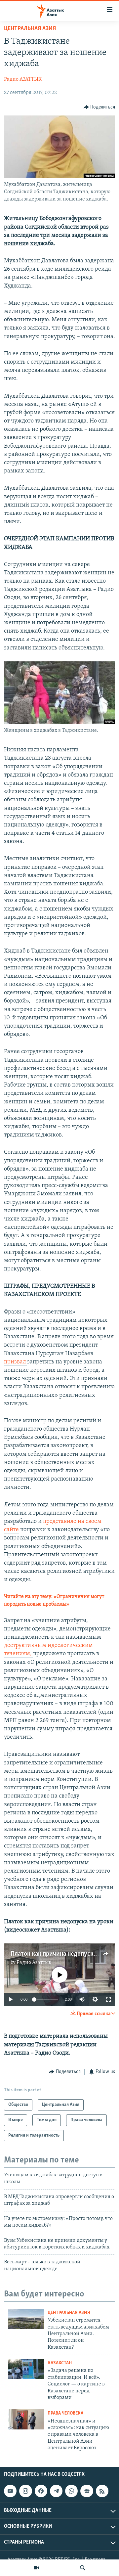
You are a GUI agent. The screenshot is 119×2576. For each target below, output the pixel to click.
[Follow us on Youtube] (10, 2491)
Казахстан (60, 2363)
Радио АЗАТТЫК (23, 79)
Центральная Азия (30, 29)
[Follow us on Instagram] (25, 2491)
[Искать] (83, 2568)
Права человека (65, 2413)
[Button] (99, 107)
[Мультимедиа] (36, 2568)
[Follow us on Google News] (87, 2491)
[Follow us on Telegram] (56, 2491)
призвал (16, 1362)
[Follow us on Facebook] (41, 2491)
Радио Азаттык (34, 1963)
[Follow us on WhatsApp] (71, 2491)
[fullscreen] (108, 1999)
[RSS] (102, 2491)
